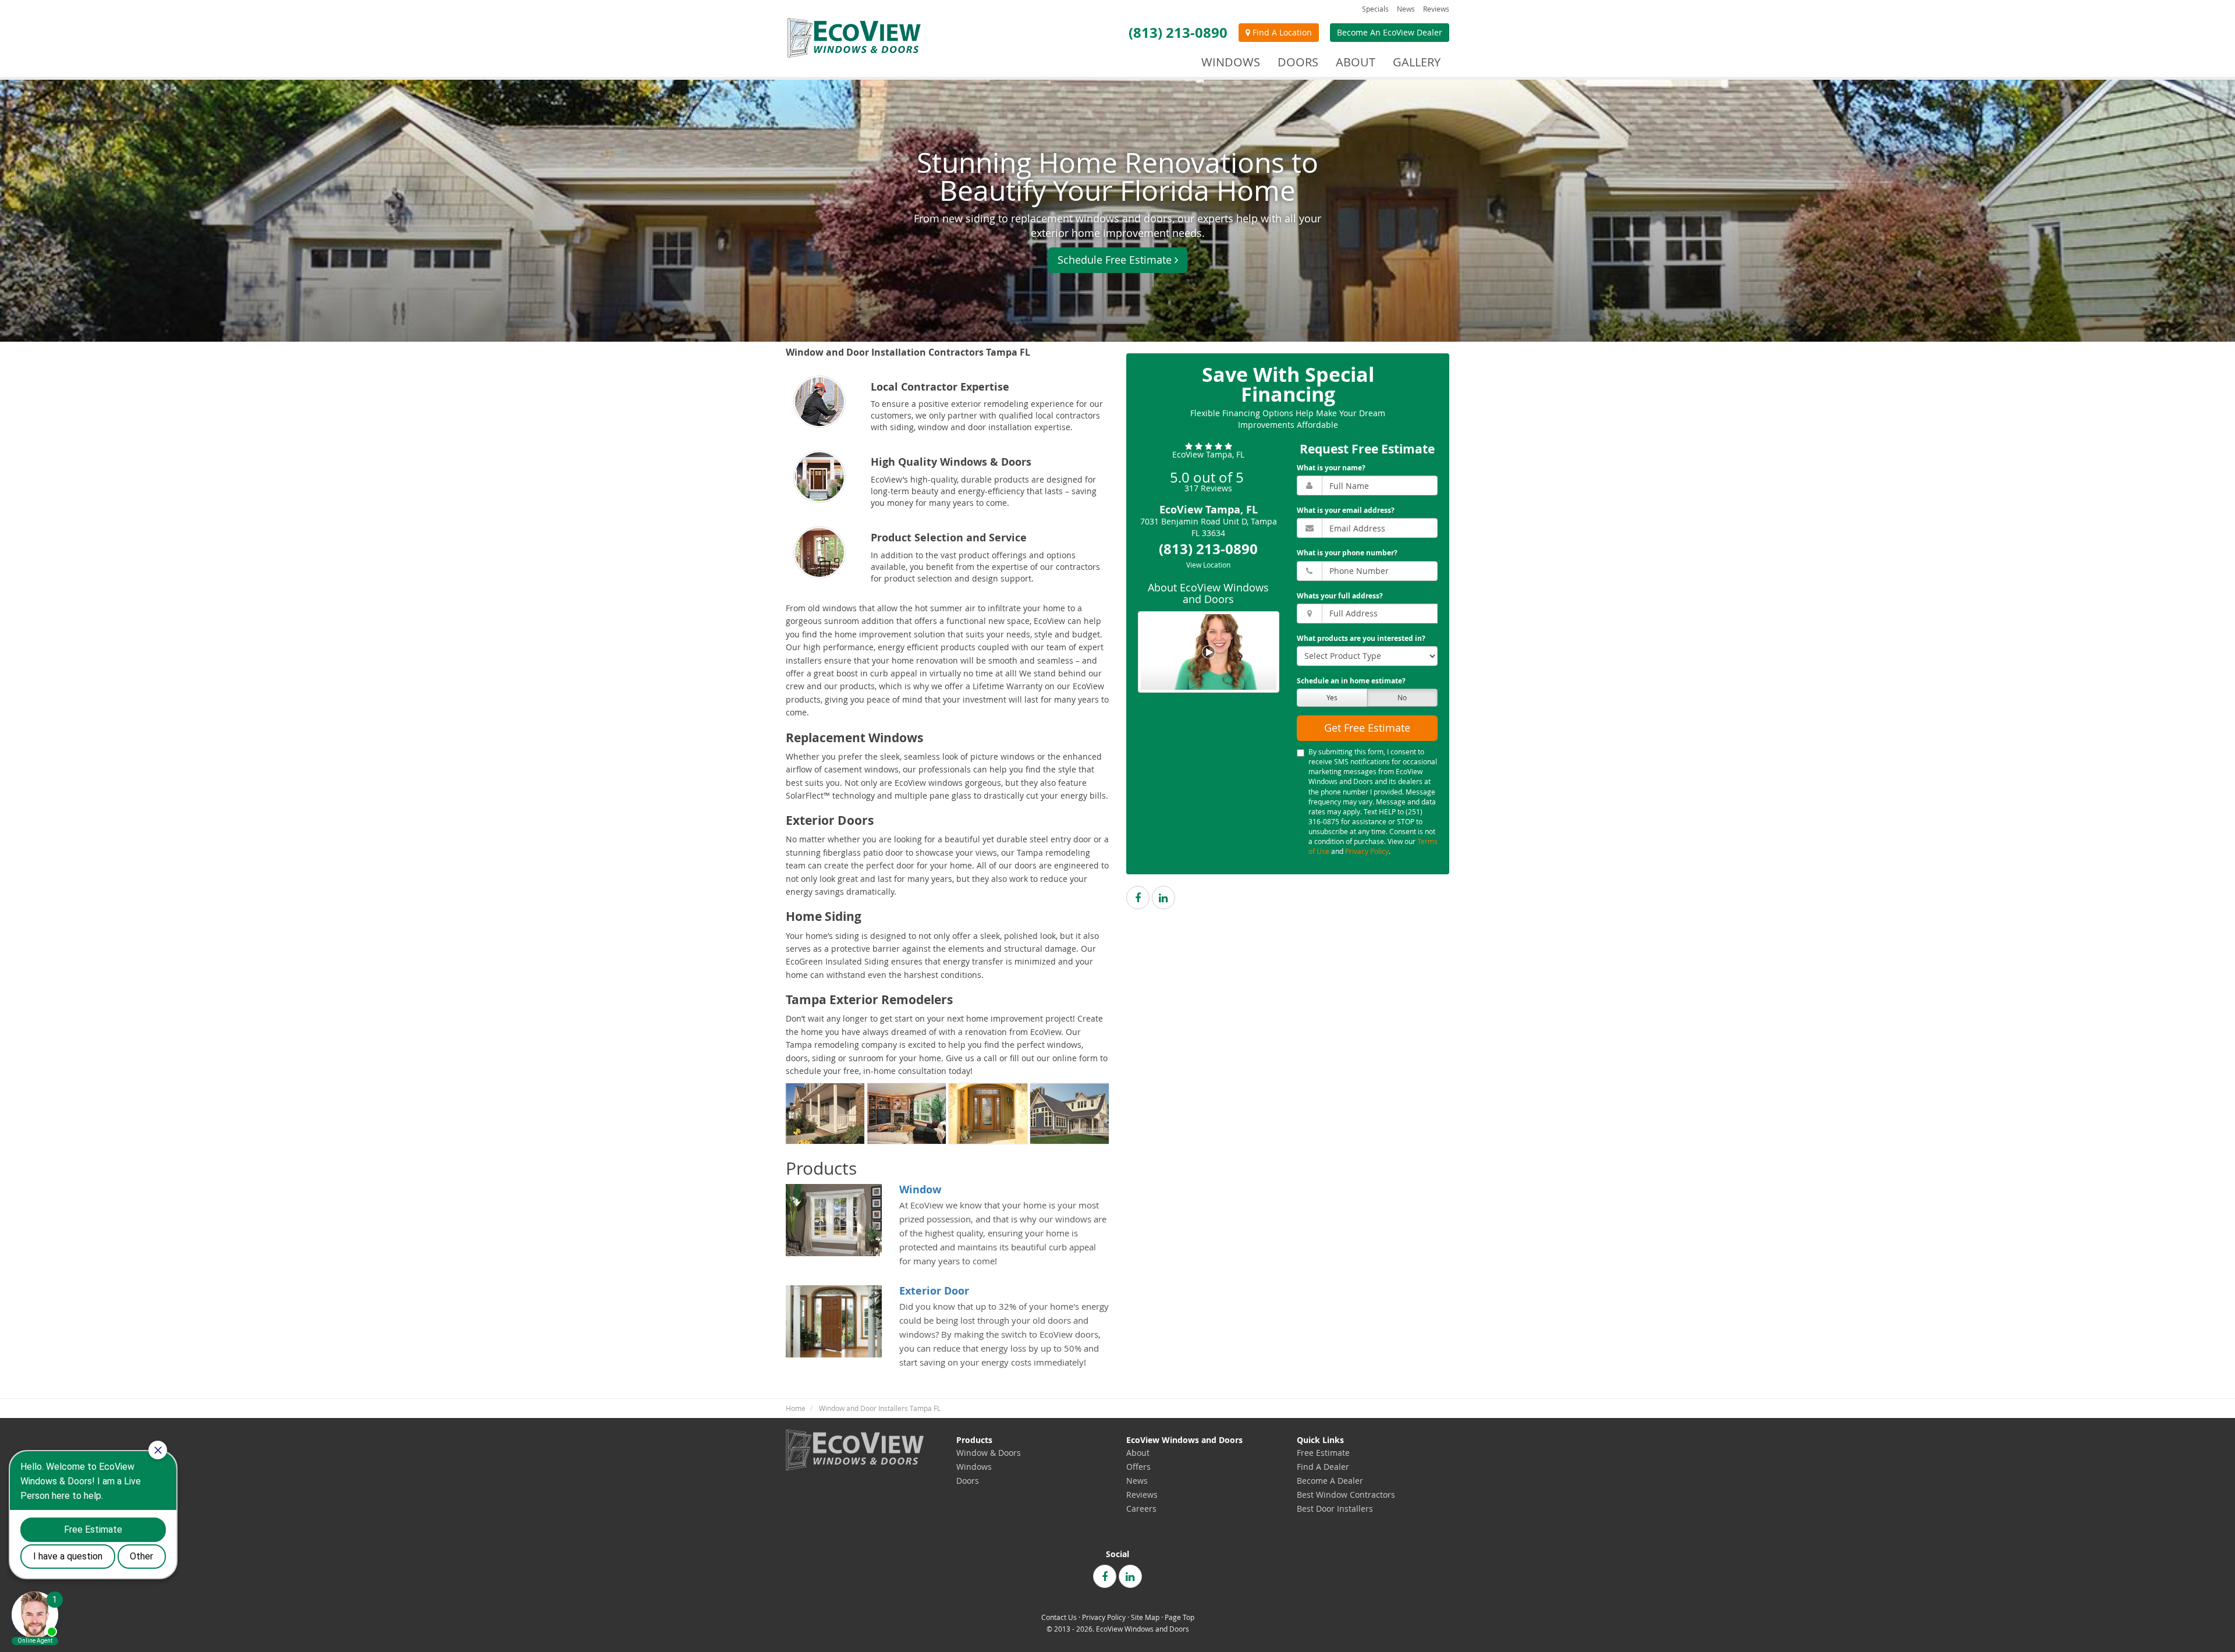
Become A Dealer (1330, 1481)
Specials (1375, 9)
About (1138, 1453)
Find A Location (1281, 32)
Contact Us (1059, 1617)
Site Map (1145, 1617)
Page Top (1179, 1617)
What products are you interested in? (1361, 638)
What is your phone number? (1347, 553)
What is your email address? (1346, 510)
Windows (974, 1467)
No (1402, 697)
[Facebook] (1138, 898)
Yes (1332, 697)
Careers (1141, 1509)
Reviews (1436, 9)
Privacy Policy (1367, 851)
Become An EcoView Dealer (1390, 32)
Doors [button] (1298, 62)
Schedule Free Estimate (1115, 260)
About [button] (1356, 62)
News (1406, 9)
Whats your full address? (1340, 596)
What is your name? (1331, 468)
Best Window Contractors (1346, 1495)
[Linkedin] (1163, 898)
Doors (968, 1481)
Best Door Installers (1335, 1509)
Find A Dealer (1323, 1467)
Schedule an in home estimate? (1351, 681)
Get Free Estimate (1367, 728)
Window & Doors (989, 1453)
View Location (1208, 565)
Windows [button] (1231, 62)
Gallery (1417, 62)
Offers (1138, 1467)
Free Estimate (1323, 1453)
